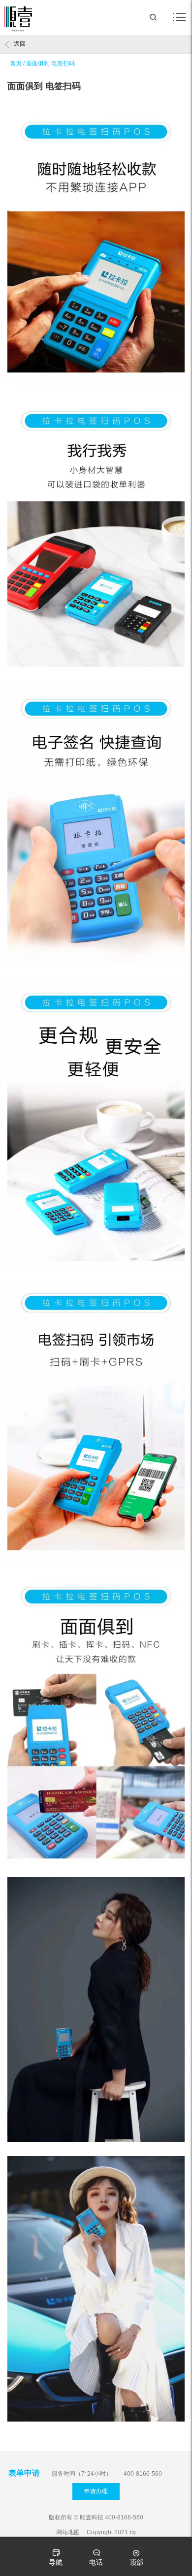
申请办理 (96, 2491)
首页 (16, 63)
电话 (96, 2562)
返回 (20, 44)
